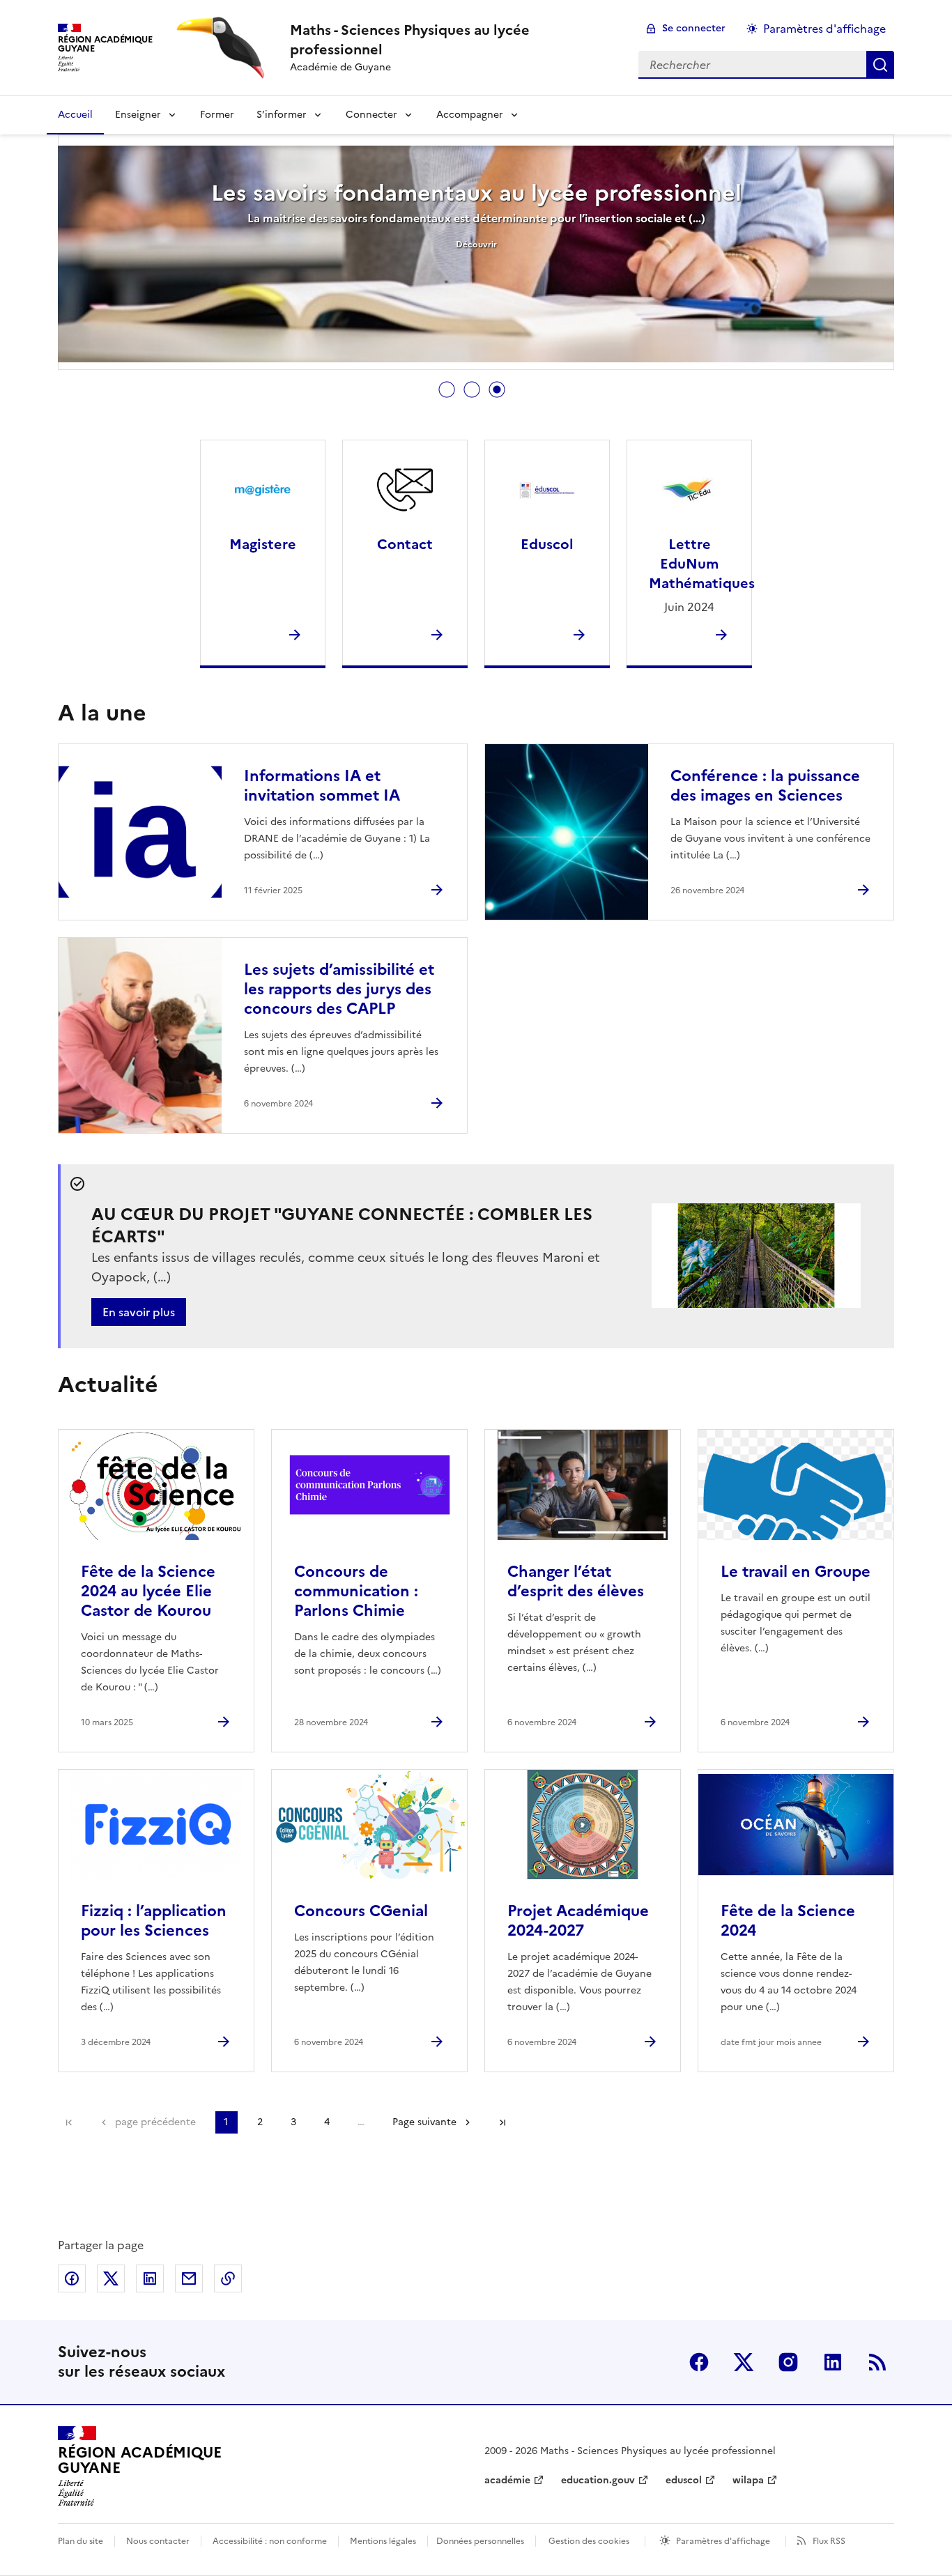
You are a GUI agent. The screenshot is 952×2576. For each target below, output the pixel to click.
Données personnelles (480, 2541)
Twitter (744, 2362)
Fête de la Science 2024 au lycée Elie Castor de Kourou (148, 1591)
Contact (405, 544)
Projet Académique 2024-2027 (578, 1921)
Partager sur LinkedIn (150, 2278)
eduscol (684, 2480)
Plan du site (80, 2541)
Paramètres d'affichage (824, 29)
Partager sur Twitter (111, 2278)
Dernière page (502, 2122)
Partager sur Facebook (72, 2278)
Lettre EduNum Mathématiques (702, 564)
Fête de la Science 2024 (788, 1921)
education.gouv (598, 2480)
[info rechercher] (880, 65)
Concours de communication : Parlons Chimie (356, 1591)
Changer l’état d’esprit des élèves (576, 1581)
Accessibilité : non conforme (270, 2541)
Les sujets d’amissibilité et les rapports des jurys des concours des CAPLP (339, 989)
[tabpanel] (476, 254)
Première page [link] (69, 2122)
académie (507, 2480)
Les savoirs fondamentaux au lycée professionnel (476, 193)
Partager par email (189, 2278)
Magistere (263, 544)
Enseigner (138, 115)
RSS (877, 2362)
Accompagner (470, 115)
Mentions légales (383, 2541)
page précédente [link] (155, 2122)
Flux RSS (829, 2541)
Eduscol (547, 544)
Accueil (75, 115)
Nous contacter (158, 2541)
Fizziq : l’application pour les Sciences (154, 1921)
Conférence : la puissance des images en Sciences (765, 786)
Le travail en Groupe (796, 1572)
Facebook (699, 2362)
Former (217, 115)
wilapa (748, 2480)
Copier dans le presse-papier (228, 2278)
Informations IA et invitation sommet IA (322, 786)
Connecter (371, 115)
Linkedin (833, 2362)
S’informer (282, 115)
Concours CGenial (361, 1911)
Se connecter (694, 28)
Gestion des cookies (589, 2541)
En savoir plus (139, 1312)
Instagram (788, 2362)
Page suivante (424, 2122)
